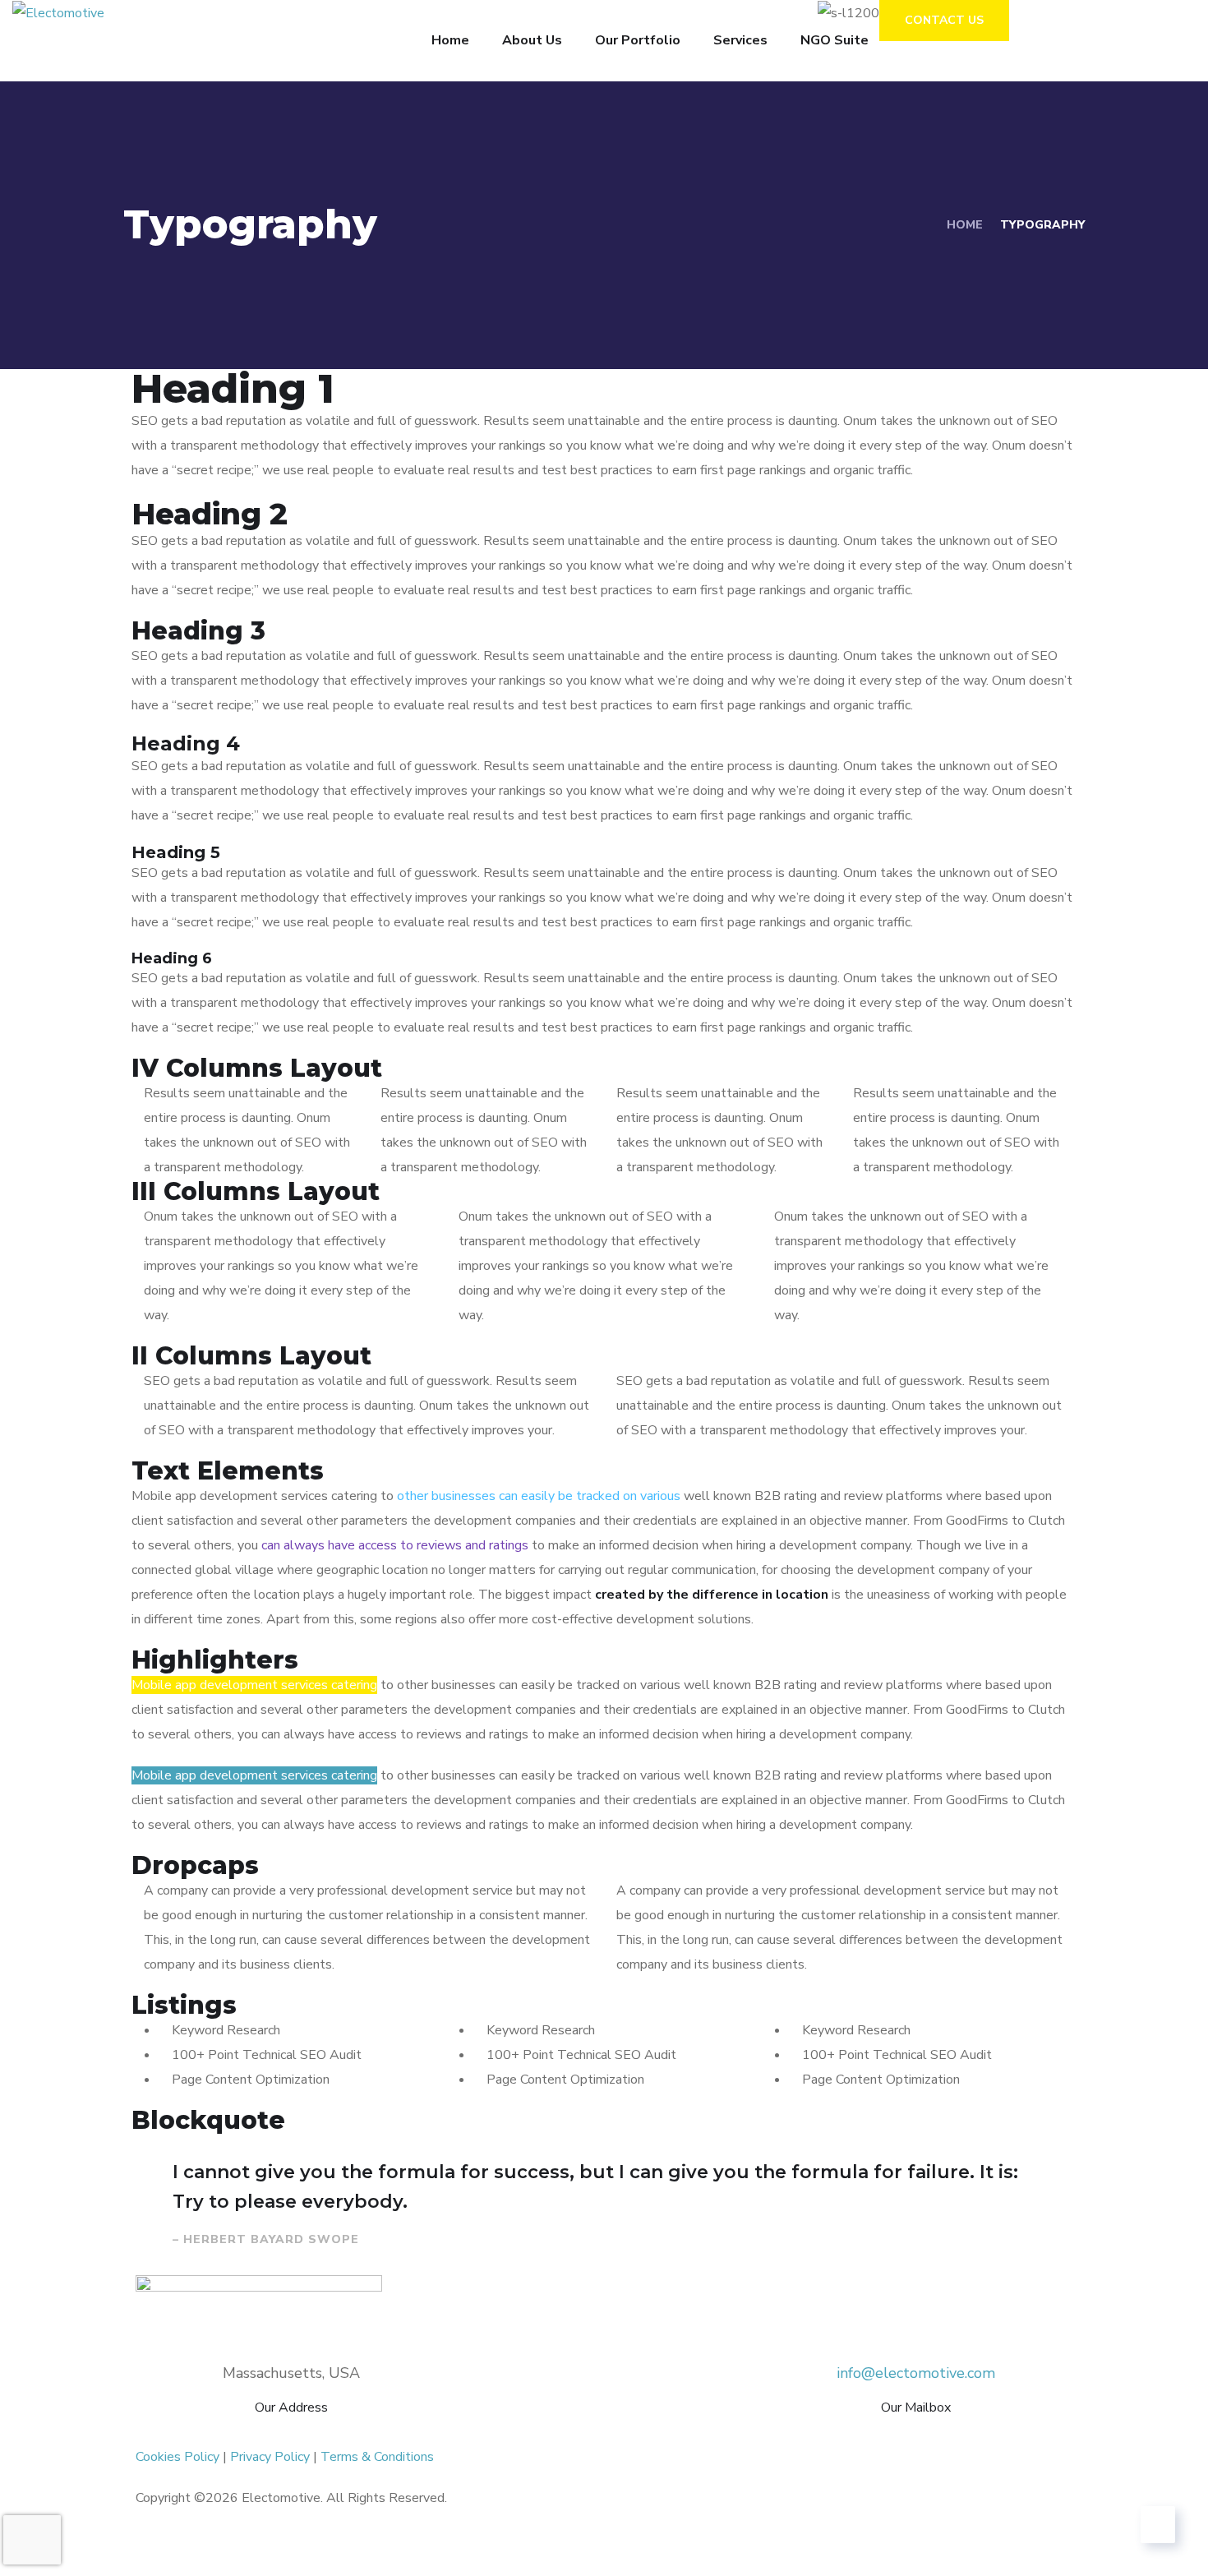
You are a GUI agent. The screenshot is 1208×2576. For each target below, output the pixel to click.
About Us (532, 40)
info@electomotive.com (916, 2373)
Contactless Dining (688, 2432)
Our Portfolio (638, 40)
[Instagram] (625, 2547)
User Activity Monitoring (493, 2432)
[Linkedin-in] (390, 2547)
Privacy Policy (270, 2457)
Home (450, 40)
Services (740, 40)
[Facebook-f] (156, 2547)
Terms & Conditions (377, 2457)
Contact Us (944, 20)
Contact (967, 2432)
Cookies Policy (178, 2457)
